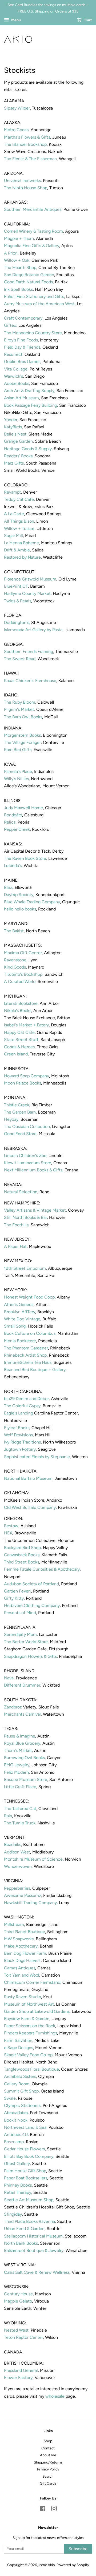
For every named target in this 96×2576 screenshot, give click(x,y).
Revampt (13, 492)
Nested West (16, 2330)
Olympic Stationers (22, 2105)
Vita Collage (16, 369)
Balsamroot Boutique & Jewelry (34, 2250)
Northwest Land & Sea (25, 2127)
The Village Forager (22, 742)
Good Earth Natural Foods (28, 282)
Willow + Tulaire (19, 528)
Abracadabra (16, 2113)
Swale (10, 2098)
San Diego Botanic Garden (29, 275)
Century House (18, 2294)
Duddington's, (17, 622)
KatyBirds (13, 427)
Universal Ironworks (22, 181)
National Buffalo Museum (28, 1478)
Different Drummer (22, 1685)
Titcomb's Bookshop (23, 974)
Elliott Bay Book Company (29, 2156)
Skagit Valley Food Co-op (28, 2055)
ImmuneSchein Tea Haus (28, 1362)
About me (48, 2455)
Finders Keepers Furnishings (31, 2033)
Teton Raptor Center (23, 2337)
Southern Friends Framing (29, 652)
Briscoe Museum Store (26, 1779)
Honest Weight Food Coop (29, 1297)
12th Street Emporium (25, 1268)
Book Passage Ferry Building (31, 405)
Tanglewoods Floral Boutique (31, 2069)
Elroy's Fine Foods (21, 340)
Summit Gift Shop (21, 2091)
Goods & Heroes (19, 1047)
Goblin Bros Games (22, 362)
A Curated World (20, 981)
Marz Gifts (14, 463)
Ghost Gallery (17, 2164)
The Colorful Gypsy (22, 1406)
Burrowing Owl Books (24, 1758)
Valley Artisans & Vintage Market (35, 1210)
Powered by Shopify (73, 2565)
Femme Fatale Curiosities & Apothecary (42, 1569)
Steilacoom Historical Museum (33, 2236)
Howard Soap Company (27, 1076)
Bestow (11, 1526)
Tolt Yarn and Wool (22, 1975)
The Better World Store (26, 1642)
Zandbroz (13, 1707)
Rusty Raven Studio (23, 1997)
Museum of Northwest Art (29, 2004)
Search (48, 2476)
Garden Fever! (17, 1591)
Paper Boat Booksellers (26, 2178)
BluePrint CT (16, 586)
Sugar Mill (13, 536)
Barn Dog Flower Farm (25, 1953)
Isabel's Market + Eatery (26, 1025)
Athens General (19, 1305)
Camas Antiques (20, 1968)
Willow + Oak (17, 260)
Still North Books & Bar (25, 1217)
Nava (9, 1678)
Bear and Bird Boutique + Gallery (35, 1370)
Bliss (8, 887)
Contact (48, 2448)
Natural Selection (21, 1192)
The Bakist (14, 931)
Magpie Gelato (18, 2301)
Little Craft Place (20, 1787)
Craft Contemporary (23, 318)
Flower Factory (18, 2378)
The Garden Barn (20, 1112)
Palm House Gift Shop (25, 2171)
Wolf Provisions (18, 1435)
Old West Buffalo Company (30, 1507)
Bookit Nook (16, 2120)
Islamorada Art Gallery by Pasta (33, 630)
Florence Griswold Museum (30, 579)
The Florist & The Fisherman (30, 159)
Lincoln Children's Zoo (25, 1156)
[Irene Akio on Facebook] (43, 2510)
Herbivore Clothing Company (32, 1605)
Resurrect (13, 354)
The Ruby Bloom (20, 702)
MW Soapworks (19, 1939)
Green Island (16, 1054)
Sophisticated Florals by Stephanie (37, 1457)
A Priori (11, 253)
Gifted (10, 325)
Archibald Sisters (20, 2076)
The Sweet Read (20, 659)
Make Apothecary (21, 1946)
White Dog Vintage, (23, 1319)
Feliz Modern (16, 1772)
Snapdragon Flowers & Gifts (30, 1656)
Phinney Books (18, 2185)
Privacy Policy (48, 2469)
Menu (16, 20)
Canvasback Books (22, 1555)
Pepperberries (17, 1888)
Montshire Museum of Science (33, 1859)
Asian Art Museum (21, 398)
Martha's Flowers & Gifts (27, 137)
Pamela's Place (18, 771)
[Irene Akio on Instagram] (54, 2510)
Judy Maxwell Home (23, 808)
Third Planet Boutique (25, 1932)
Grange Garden (18, 441)
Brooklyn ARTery (20, 1312)
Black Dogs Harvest (22, 1960)
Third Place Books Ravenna (29, 2221)
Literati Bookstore (21, 1003)
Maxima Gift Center (23, 953)
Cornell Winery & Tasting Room (33, 231)
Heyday (11, 1119)
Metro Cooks (16, 130)
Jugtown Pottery (20, 1449)
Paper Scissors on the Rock (30, 2026)
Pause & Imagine (20, 1736)
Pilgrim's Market (19, 709)
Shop (48, 2441)
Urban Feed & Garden (24, 2229)
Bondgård (13, 815)
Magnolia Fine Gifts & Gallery (32, 246)
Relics (10, 822)
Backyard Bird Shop (22, 1548)
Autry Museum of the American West (39, 304)
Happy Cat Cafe (19, 1032)
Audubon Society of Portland (31, 1584)
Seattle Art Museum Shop (29, 2200)
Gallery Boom (17, 2084)
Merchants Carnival (22, 1714)
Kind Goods (15, 967)
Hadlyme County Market (27, 593)
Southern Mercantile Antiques (33, 209)
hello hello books (20, 909)
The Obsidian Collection (27, 1126)
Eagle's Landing (19, 1413)
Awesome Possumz (23, 1895)
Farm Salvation (18, 2040)
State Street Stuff (21, 1040)
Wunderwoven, (18, 1866)
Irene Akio (47, 2565)
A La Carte (14, 514)
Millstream (14, 1924)
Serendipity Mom (20, 1634)
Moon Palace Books (23, 1083)
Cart (88, 20)
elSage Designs (19, 2048)
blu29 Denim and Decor (26, 1399)
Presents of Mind (20, 1613)
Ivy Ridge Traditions (22, 1442)
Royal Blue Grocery (22, 1743)
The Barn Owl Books (23, 717)
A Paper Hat (15, 1246)
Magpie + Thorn (19, 238)
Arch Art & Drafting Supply (29, 391)
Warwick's (13, 376)
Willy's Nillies (16, 779)
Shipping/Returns (48, 2462)
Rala (8, 1816)
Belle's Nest (15, 434)
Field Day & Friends (22, 347)
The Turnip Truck (20, 1823)
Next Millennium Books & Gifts (33, 1170)
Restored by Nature (22, 557)
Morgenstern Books (22, 735)
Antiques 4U (16, 2134)
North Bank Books (21, 2243)
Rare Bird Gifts (18, 750)
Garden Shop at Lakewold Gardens (37, 2011)
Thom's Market (18, 1750)
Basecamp (14, 2142)
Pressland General (21, 2370)
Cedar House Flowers (24, 2149)
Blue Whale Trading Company (32, 902)
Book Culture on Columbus (30, 1333)
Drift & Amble (17, 550)
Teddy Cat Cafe (19, 499)
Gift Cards (48, 2483)
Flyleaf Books (17, 1428)
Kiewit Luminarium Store (28, 1163)
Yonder (11, 420)
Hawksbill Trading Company (30, 1903)
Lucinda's (13, 866)
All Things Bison (19, 521)
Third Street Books (22, 1562)
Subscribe (78, 2549)
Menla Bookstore (20, 1341)
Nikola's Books (18, 1011)
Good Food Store (20, 1134)
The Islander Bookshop (25, 144)
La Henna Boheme (21, 543)
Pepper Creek (17, 829)
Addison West (17, 1852)
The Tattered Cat (20, 1809)
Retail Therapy (18, 2192)
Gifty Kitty (14, 1598)
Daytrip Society (19, 895)
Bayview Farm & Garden (27, 2019)
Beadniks (13, 1845)
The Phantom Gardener (26, 1348)
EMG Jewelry (17, 1765)
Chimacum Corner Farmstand (32, 1982)
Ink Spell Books (18, 289)
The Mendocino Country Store (33, 333)
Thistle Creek (17, 1105)
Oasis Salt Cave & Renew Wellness (37, 2272)
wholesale (55, 2396)
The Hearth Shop (20, 267)
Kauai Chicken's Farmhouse (30, 681)
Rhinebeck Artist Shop (25, 1355)
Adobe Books (17, 383)
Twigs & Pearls (18, 601)
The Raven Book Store (25, 858)
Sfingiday (13, 2214)
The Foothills (16, 1225)
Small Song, (16, 1326)
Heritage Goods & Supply (28, 449)
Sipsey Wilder (17, 108)
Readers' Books (18, 456)
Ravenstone (15, 960)
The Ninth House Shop (26, 188)
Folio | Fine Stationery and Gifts (34, 297)
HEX (8, 1533)
